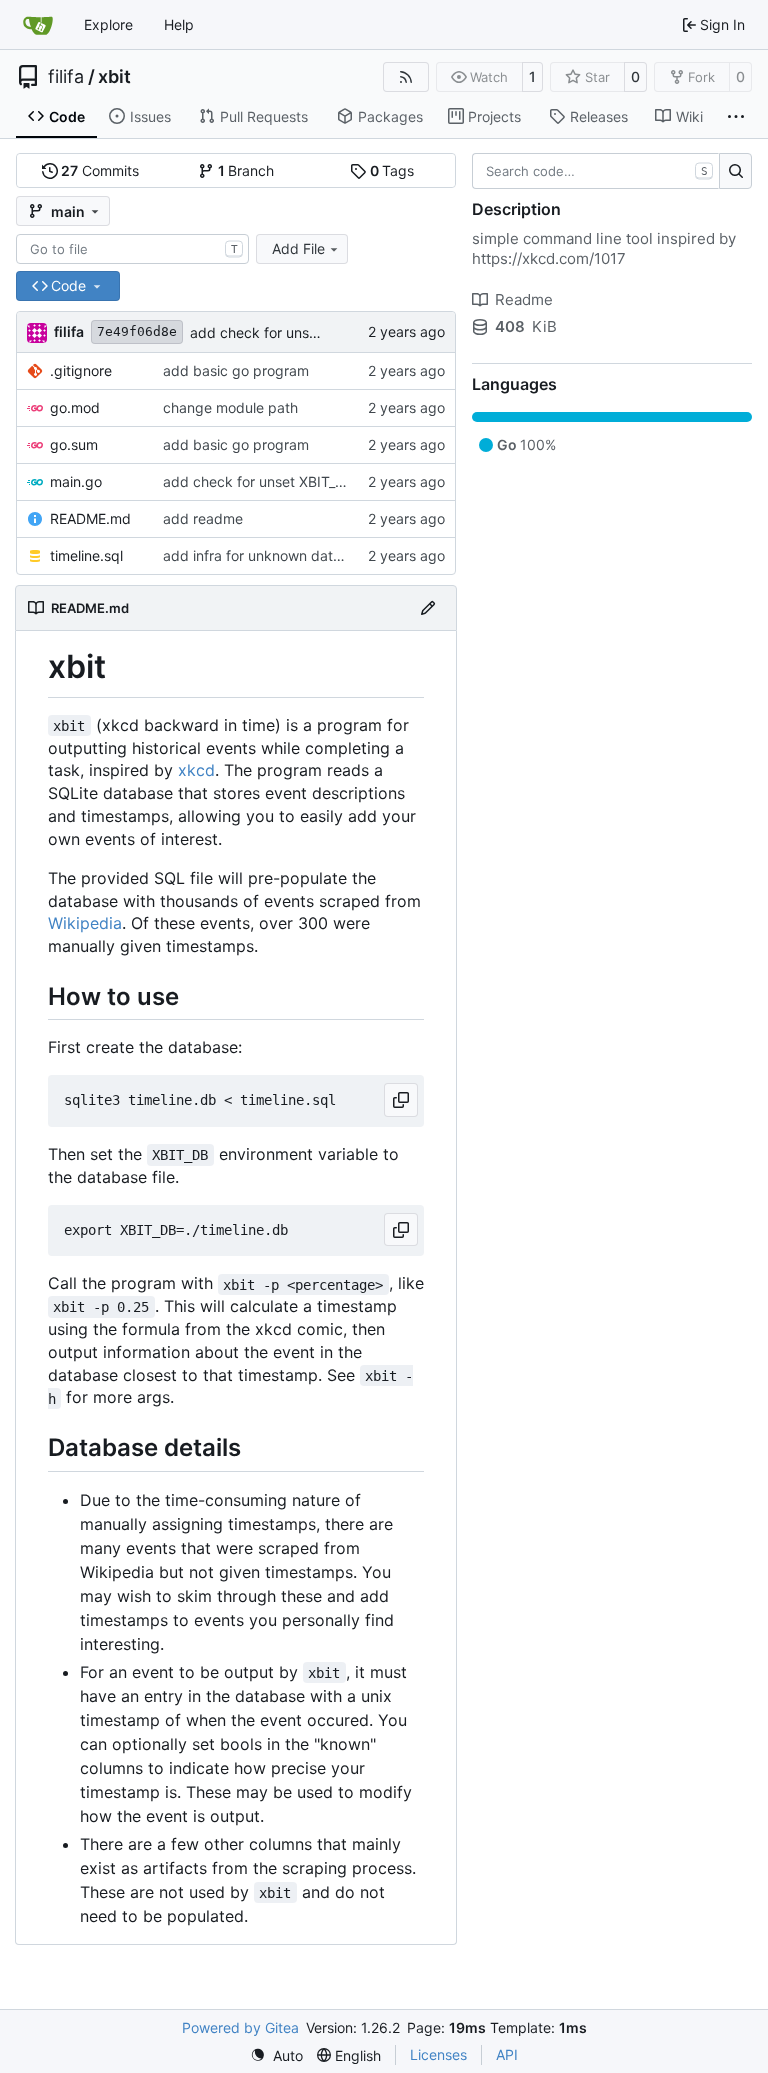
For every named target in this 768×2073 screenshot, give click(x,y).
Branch (246, 170)
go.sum (74, 444)
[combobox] (132, 249)
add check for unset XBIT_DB (285, 332)
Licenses (438, 2054)
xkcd (196, 770)
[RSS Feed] (406, 77)
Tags (392, 170)
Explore (108, 24)
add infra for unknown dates (255, 555)
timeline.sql (86, 555)
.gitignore (81, 370)
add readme (203, 518)
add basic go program (236, 370)
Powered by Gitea (240, 2027)
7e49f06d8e (137, 331)
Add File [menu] (298, 248)
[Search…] (735, 171)
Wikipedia (85, 923)
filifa (66, 77)
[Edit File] (428, 608)
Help (179, 24)
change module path (230, 407)
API (507, 2054)
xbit (114, 77)
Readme (524, 299)
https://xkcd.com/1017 (549, 258)
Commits (100, 170)
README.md (90, 518)
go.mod (75, 407)
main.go (76, 481)
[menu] (276, 2055)
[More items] (736, 117)
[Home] (38, 25)
